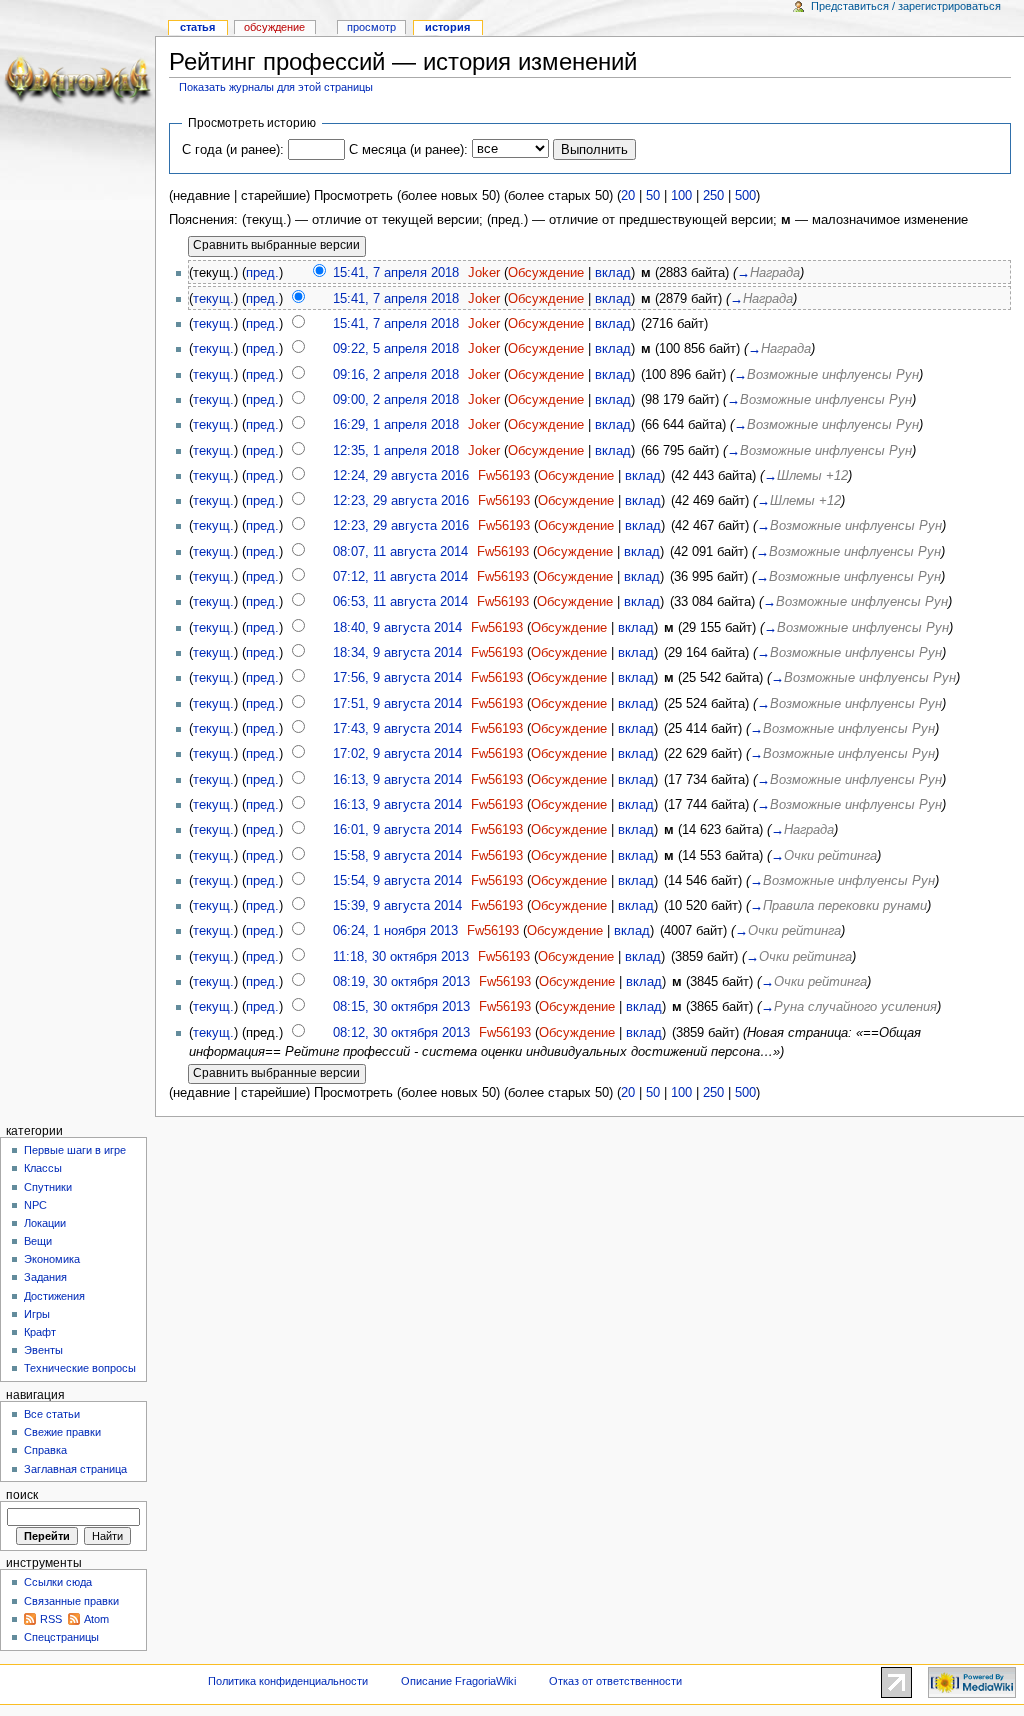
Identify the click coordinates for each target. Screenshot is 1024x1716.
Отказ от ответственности (615, 1681)
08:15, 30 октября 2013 (401, 1007)
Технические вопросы (80, 1368)
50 (653, 196)
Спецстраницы (61, 1637)
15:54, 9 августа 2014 (397, 881)
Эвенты (43, 1350)
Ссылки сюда (58, 1582)
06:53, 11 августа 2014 (400, 602)
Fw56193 (504, 476)
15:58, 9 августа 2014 (397, 856)
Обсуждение (546, 273)
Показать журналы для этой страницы (276, 87)
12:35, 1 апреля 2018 (396, 451)
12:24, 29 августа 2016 (401, 476)
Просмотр (371, 27)
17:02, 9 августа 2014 (397, 754)
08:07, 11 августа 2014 (400, 552)
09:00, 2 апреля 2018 (396, 400)
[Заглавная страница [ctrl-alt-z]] (77, 77)
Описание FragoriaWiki (458, 1681)
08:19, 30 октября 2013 (401, 982)
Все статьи (52, 1414)
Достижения (54, 1296)
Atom (96, 1619)
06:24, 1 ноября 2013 (395, 931)
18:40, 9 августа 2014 (397, 628)
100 (681, 196)
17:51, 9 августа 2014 (397, 704)
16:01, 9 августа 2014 (397, 830)
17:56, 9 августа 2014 (397, 678)
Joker (484, 273)
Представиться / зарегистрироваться (906, 6)
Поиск (22, 1495)
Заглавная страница (75, 1469)
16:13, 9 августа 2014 (397, 780)
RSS (51, 1619)
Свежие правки (62, 1432)
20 (628, 196)
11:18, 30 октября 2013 (401, 957)
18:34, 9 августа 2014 (397, 653)
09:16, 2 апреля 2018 (396, 375)
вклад (613, 273)
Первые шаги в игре (75, 1150)
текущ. (213, 299)
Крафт (40, 1332)
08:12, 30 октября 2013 (401, 1033)
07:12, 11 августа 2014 (400, 577)
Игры (37, 1314)
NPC (35, 1205)
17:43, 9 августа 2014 (397, 729)
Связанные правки (71, 1601)
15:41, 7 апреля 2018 (396, 273)
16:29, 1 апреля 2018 (396, 425)
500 (745, 196)
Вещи (38, 1241)
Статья (197, 27)
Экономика (52, 1259)
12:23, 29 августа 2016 (401, 501)
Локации (45, 1223)
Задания (45, 1277)
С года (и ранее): (233, 150)
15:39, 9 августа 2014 (397, 906)
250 (713, 196)
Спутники (48, 1187)
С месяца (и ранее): (408, 150)
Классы (43, 1168)
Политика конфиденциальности (288, 1681)
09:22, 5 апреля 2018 (396, 349)
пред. (262, 273)
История (447, 27)
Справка (45, 1450)
